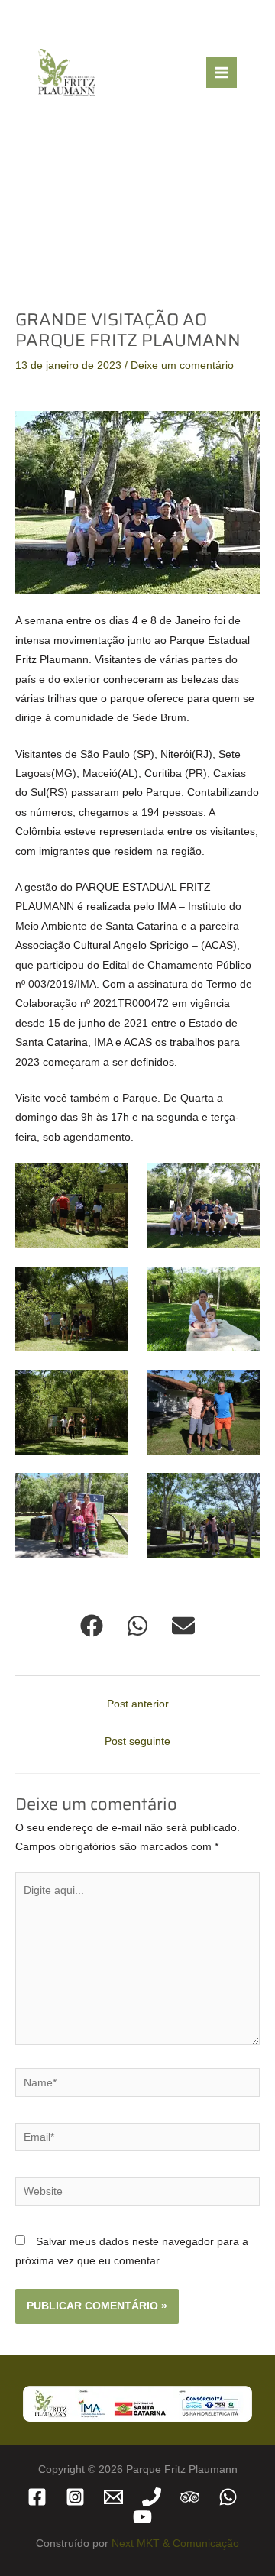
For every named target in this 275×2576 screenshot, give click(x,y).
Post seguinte (137, 1741)
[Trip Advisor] (190, 2497)
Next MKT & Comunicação (175, 2544)
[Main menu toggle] (222, 73)
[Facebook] (37, 2497)
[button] (92, 1626)
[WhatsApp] (228, 2497)
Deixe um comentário (182, 366)
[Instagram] (75, 2497)
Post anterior (138, 1704)
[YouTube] (142, 2517)
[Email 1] (113, 2497)
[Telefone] (152, 2497)
